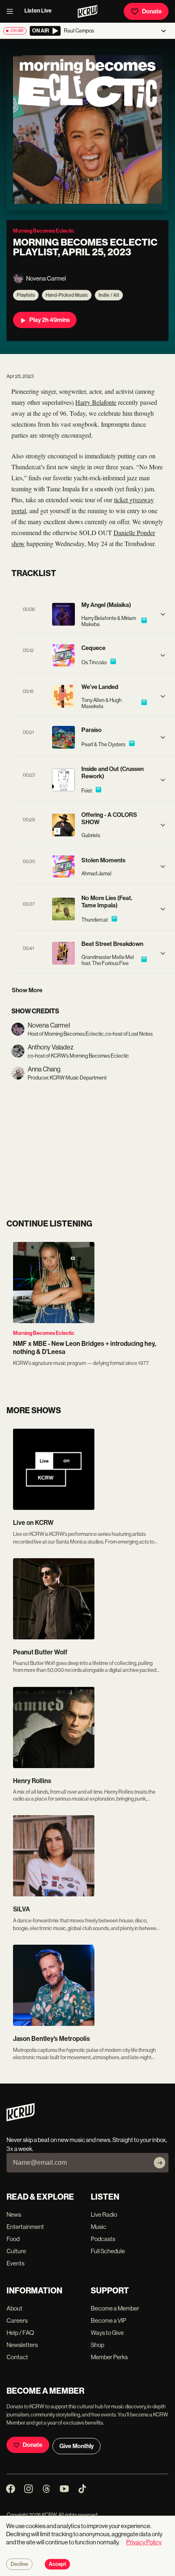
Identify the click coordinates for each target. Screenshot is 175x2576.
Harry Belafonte (96, 402)
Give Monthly (77, 2446)
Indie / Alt (109, 295)
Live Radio (104, 2214)
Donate (152, 11)
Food (13, 2239)
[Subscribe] (160, 2163)
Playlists (26, 295)
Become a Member (115, 2308)
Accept (57, 2564)
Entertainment (25, 2227)
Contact (17, 2357)
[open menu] (12, 11)
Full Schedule (108, 2251)
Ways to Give (107, 2333)
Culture (16, 2251)
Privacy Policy (144, 2542)
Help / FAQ (20, 2333)
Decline (19, 2564)
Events (15, 2263)
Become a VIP (108, 2320)
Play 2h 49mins (49, 320)
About (14, 2308)
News (14, 2214)
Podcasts (103, 2239)
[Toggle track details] (163, 614)
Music (98, 2227)
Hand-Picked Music (67, 295)
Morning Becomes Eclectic (44, 1333)
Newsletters (22, 2345)
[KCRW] (21, 2119)
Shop (97, 2345)
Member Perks (109, 2357)
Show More (27, 990)
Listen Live (38, 11)
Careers (17, 2320)
